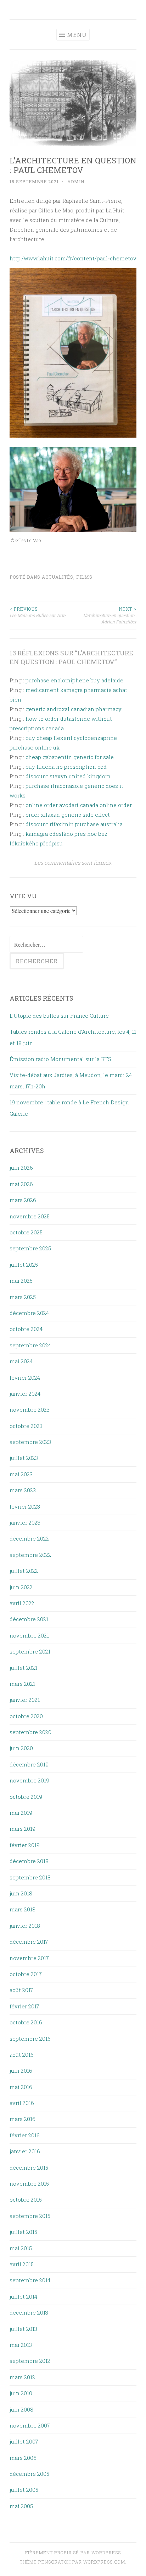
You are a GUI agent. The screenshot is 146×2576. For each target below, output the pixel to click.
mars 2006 (23, 2458)
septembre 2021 (30, 1651)
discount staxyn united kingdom (68, 776)
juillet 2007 (24, 2441)
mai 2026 (21, 1184)
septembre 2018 (30, 1877)
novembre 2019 (29, 1780)
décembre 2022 (29, 1538)
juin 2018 (21, 1893)
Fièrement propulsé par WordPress (73, 2553)
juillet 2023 (24, 1458)
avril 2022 (22, 1603)
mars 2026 (23, 1200)
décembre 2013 (29, 2312)
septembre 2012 (30, 2361)
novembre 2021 (29, 1635)
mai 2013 (21, 2345)
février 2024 (25, 1378)
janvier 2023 (25, 1522)
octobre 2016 (26, 2022)
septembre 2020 (30, 1732)
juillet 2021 (23, 1668)
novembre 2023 (30, 1409)
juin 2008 (21, 2409)
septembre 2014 (30, 2280)
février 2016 (25, 2135)
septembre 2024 (30, 1345)
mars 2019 (23, 1829)
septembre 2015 (30, 2216)
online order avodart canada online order (79, 805)
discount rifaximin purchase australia (74, 824)
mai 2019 (21, 1813)
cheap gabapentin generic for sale (70, 757)
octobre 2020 (26, 1716)
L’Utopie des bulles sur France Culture (59, 1016)
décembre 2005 (29, 2474)
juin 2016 (21, 2071)
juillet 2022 (24, 1571)
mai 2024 (21, 1361)
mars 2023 (23, 1490)
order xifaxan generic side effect (68, 815)
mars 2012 (22, 2377)
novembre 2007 (30, 2425)
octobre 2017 (26, 1974)
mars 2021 (22, 1684)
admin (76, 182)
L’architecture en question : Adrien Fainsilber (110, 615)
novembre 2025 (30, 1216)
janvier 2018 (25, 1926)
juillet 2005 (24, 2490)
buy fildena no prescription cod (66, 767)
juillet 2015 (23, 2232)
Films (84, 577)
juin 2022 (21, 1587)
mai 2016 (21, 2087)
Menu (77, 35)
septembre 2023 (30, 1442)
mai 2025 (21, 1281)
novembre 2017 (29, 1958)
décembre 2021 (29, 1619)
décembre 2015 (29, 2168)
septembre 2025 (30, 1248)
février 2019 (25, 1845)
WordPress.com (104, 2562)
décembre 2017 (29, 1942)
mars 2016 (23, 2119)
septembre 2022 (30, 1555)
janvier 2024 (25, 1393)
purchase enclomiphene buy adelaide (74, 680)
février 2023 (25, 1506)
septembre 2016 (30, 2039)
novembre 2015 (29, 2183)
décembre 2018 (29, 1861)
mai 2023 (21, 1474)
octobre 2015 (26, 2199)
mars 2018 (23, 1909)
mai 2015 (21, 2248)
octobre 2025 (26, 1232)
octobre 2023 (26, 1426)
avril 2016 (22, 2103)
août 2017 (21, 1990)
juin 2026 (21, 1168)
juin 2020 (21, 1748)
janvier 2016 (25, 2151)
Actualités (58, 577)
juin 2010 (21, 2393)
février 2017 (24, 2006)
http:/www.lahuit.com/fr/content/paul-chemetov (73, 258)
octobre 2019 (26, 1797)
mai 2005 (21, 2506)
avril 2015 (22, 2264)
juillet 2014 (23, 2296)
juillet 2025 (24, 1265)
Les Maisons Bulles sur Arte (37, 612)
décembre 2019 (29, 1764)
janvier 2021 (25, 1700)
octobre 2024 (26, 1329)
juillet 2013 (23, 2329)
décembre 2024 (29, 1313)
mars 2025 (23, 1297)
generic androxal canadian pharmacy (74, 709)
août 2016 (22, 2055)
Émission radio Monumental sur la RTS (60, 1059)
